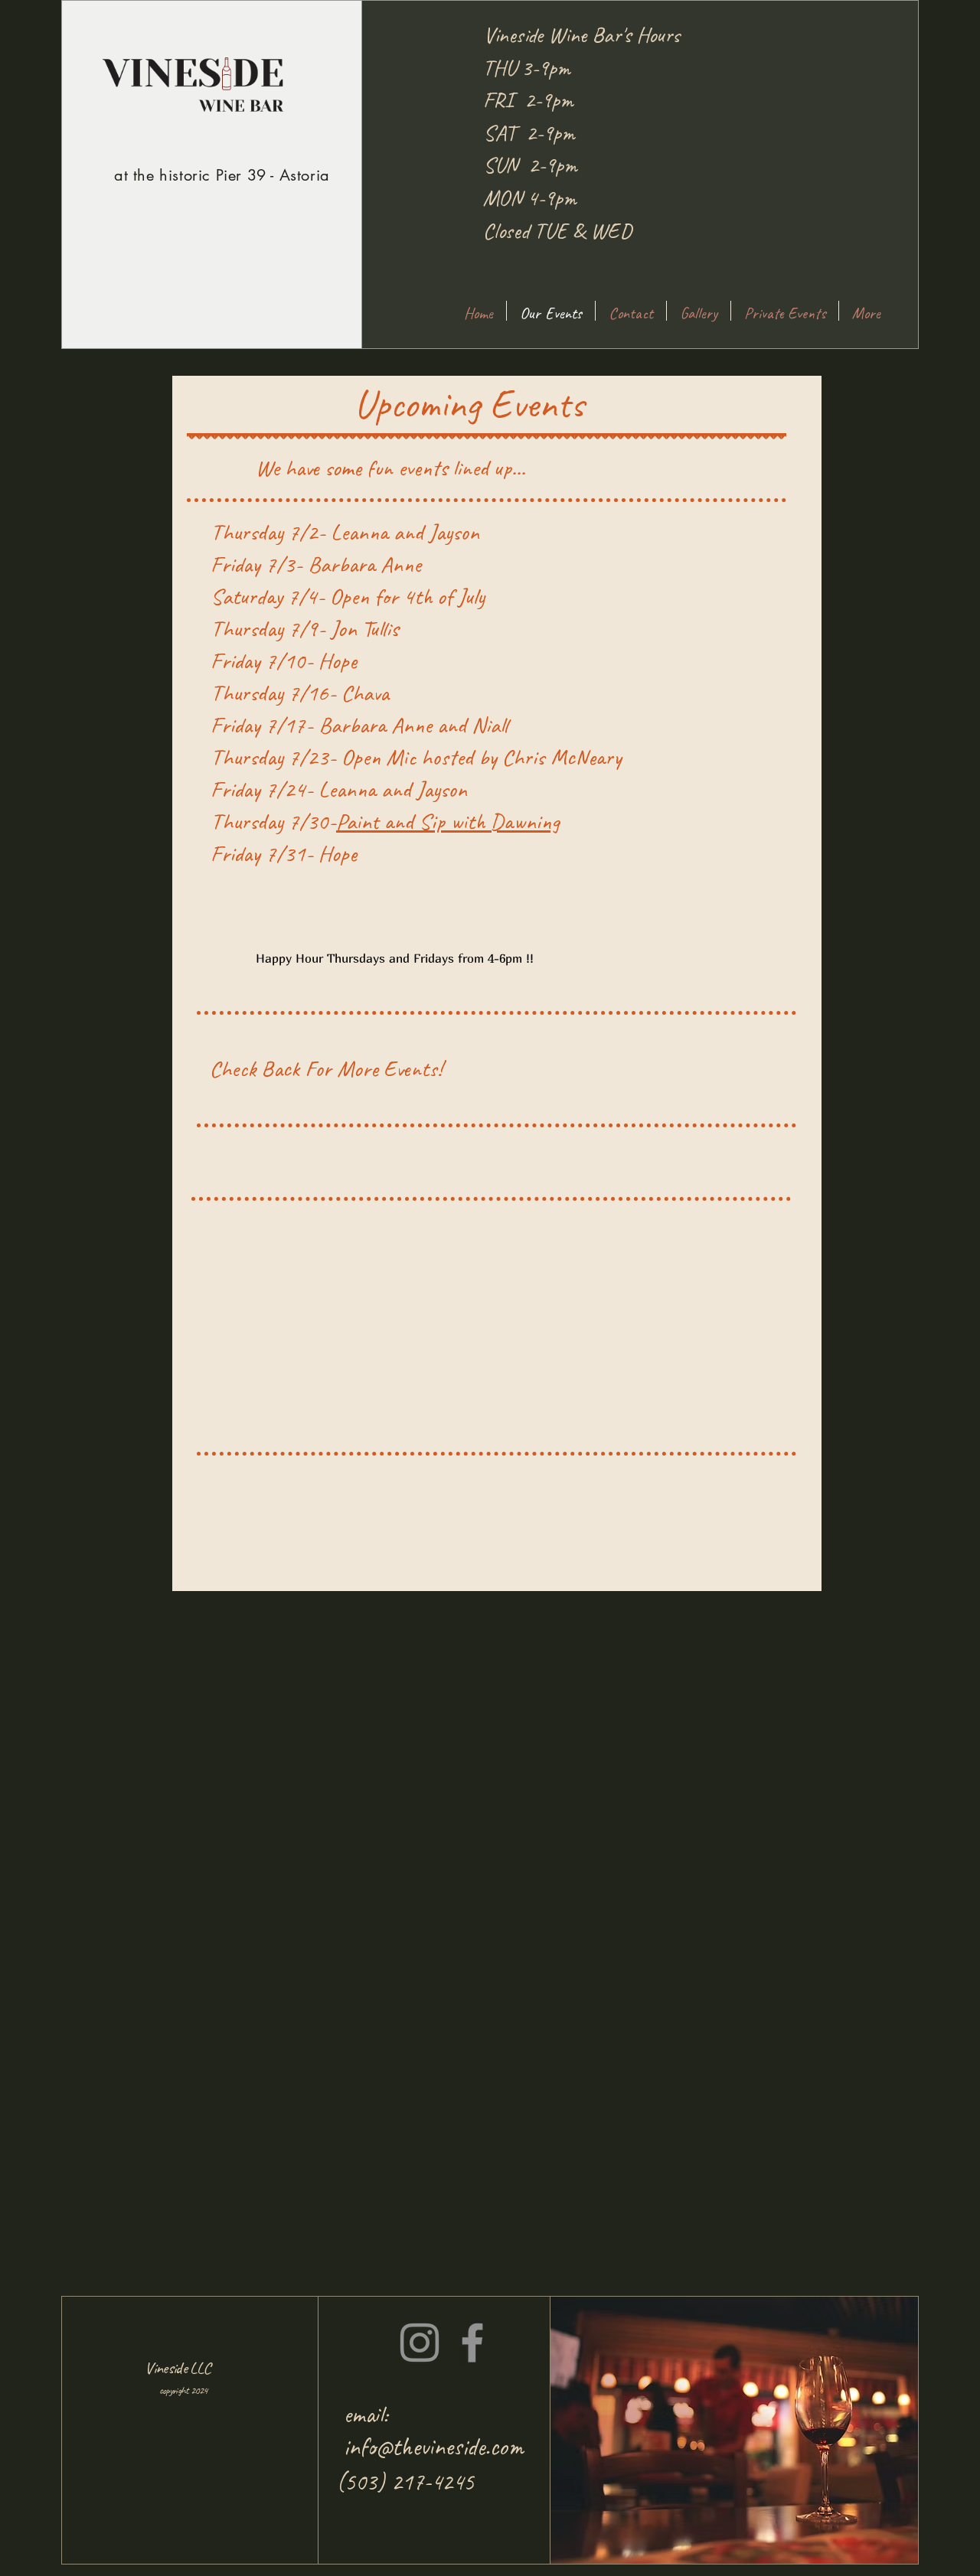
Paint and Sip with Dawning (448, 821)
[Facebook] (472, 2343)
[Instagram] (420, 2343)
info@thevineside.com (434, 2447)
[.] (789, 328)
